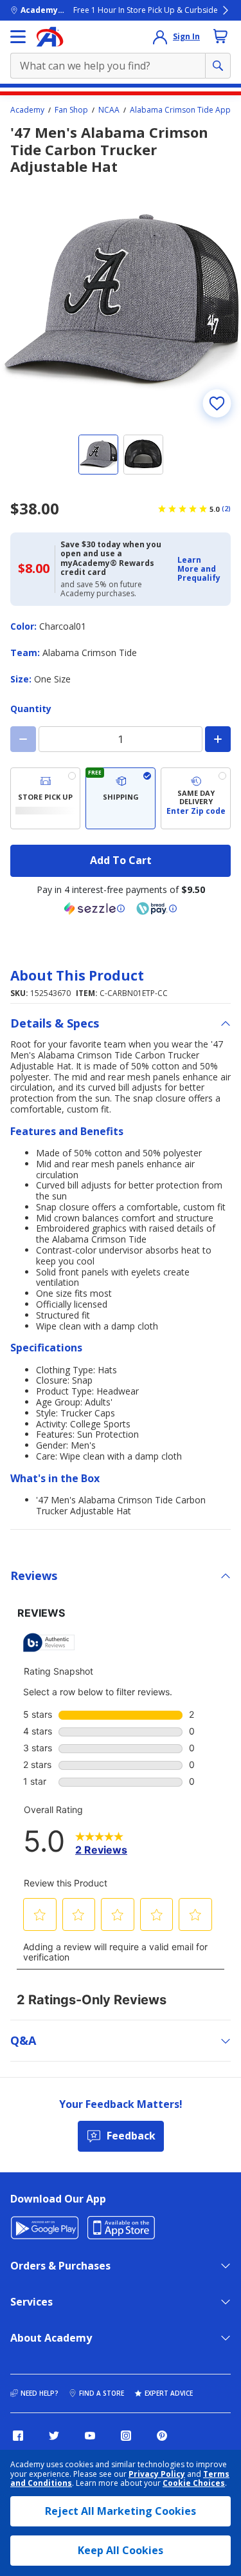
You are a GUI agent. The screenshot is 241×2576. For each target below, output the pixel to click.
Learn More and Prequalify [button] (199, 569)
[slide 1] (98, 455)
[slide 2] (143, 455)
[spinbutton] (121, 739)
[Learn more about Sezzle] (94, 908)
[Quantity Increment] (218, 739)
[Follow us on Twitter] (54, 2436)
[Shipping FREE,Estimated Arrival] (121, 798)
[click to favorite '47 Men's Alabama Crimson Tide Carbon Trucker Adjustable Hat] (217, 404)
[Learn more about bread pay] (157, 908)
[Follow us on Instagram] (126, 2436)
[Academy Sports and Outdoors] (50, 37)
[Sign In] (160, 37)
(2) (226, 509)
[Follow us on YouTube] (90, 2436)
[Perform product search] (218, 66)
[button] (200, 569)
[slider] (121, 302)
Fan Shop (71, 110)
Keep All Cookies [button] (121, 2550)
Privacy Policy (157, 2474)
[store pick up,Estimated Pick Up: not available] (45, 798)
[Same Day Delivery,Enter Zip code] (196, 798)
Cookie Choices (194, 2483)
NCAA (109, 110)
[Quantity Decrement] (23, 739)
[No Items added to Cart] (220, 36)
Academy (27, 110)
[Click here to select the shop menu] (18, 37)
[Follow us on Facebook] (18, 2436)
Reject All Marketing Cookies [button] (121, 2511)
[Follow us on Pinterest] (162, 2436)
